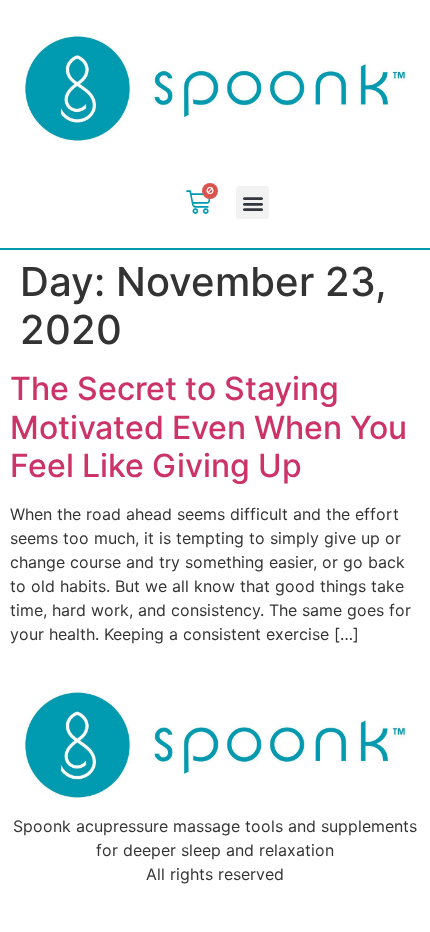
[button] (252, 202)
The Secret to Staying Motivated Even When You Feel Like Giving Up (208, 427)
